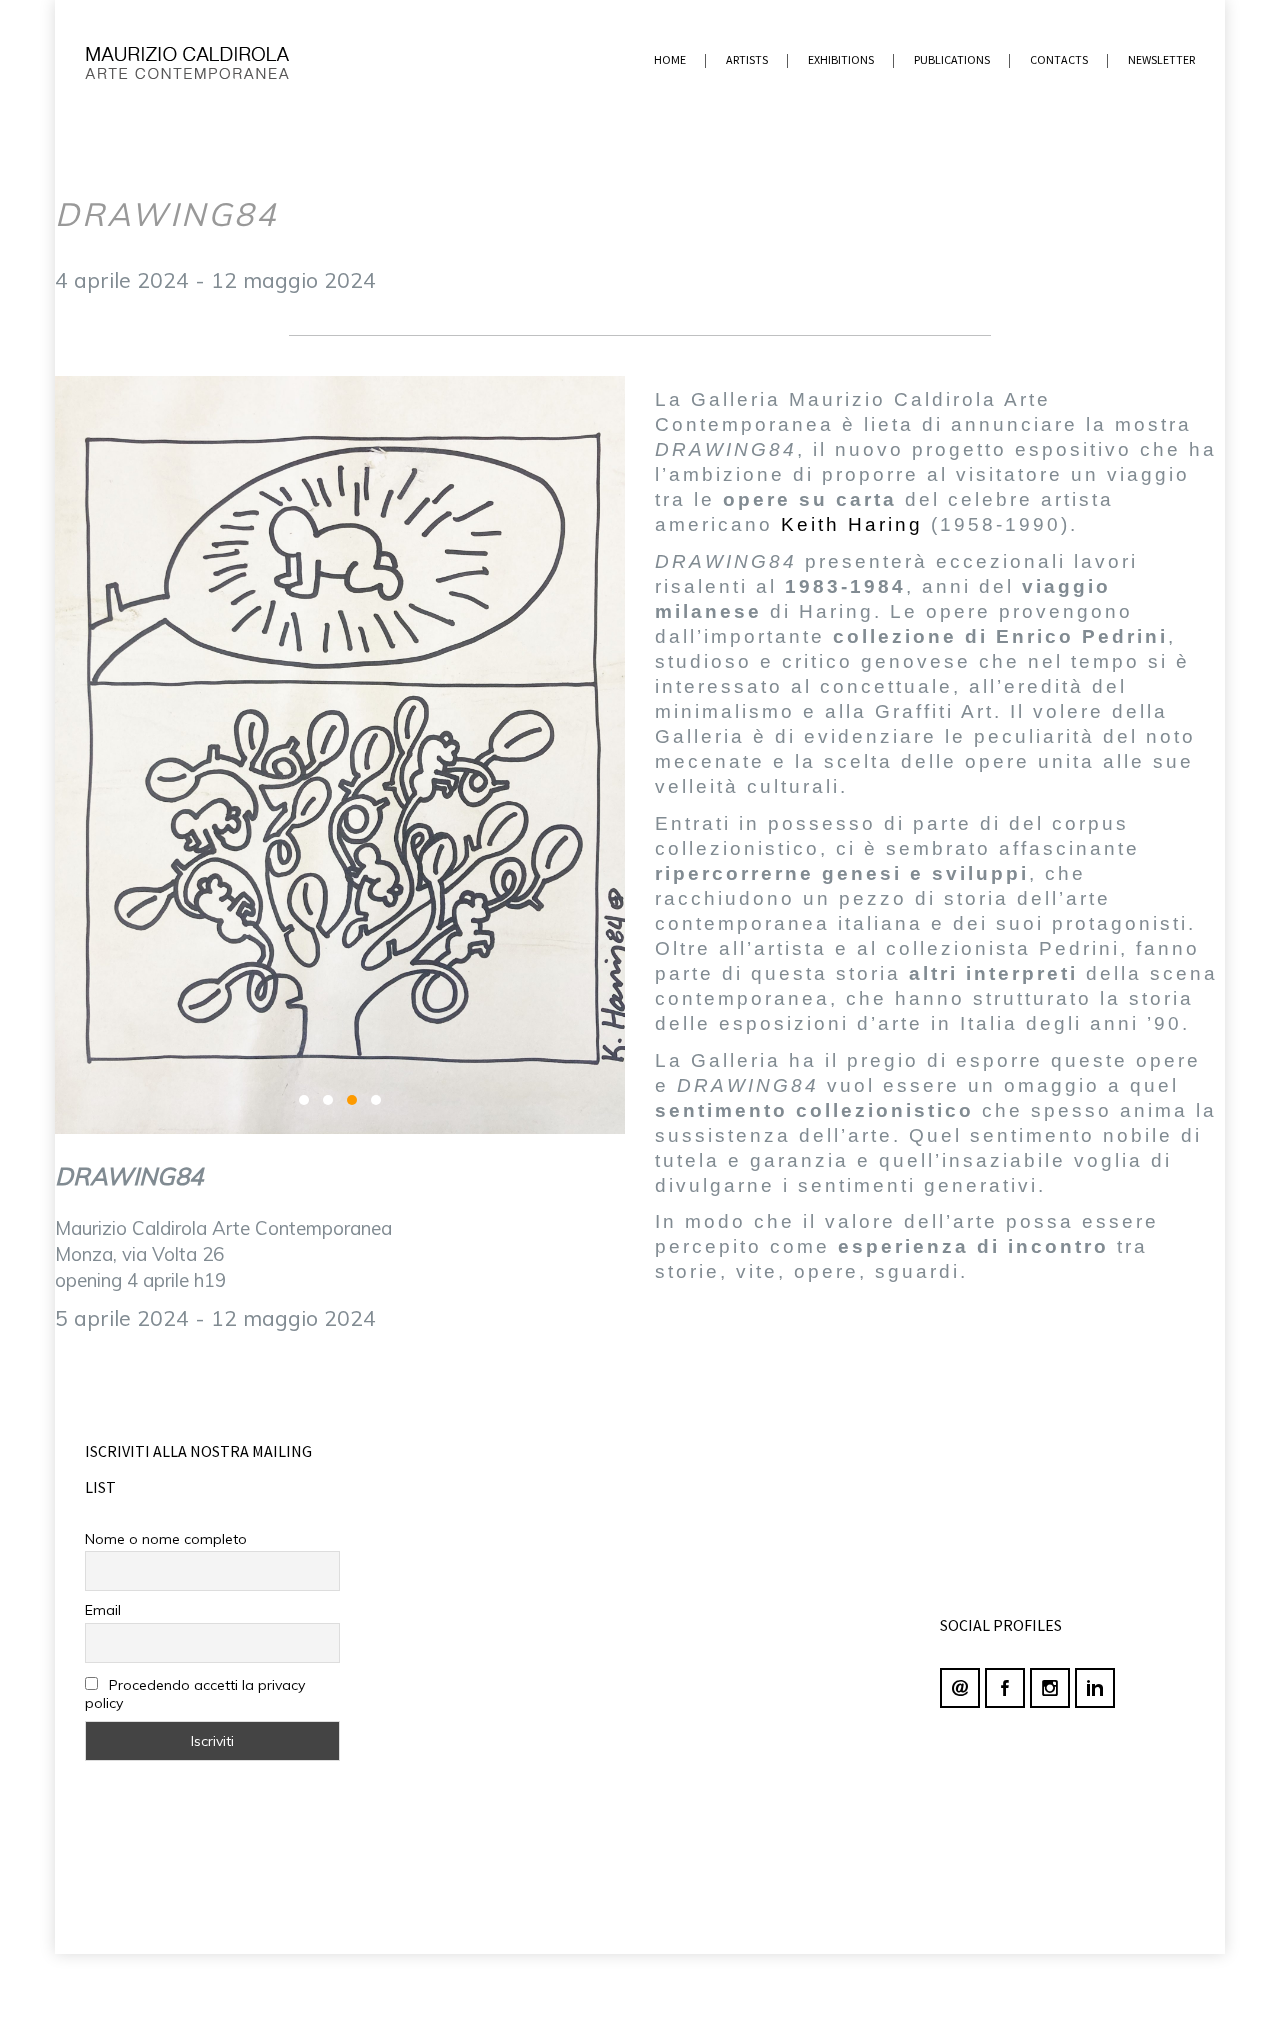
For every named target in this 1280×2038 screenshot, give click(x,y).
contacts (1059, 59)
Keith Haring (852, 524)
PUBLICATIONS (952, 59)
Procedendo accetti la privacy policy (195, 1694)
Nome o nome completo (166, 1539)
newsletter (1161, 59)
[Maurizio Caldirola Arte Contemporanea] (212, 60)
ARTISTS (747, 59)
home (670, 59)
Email (103, 1610)
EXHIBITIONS (841, 59)
